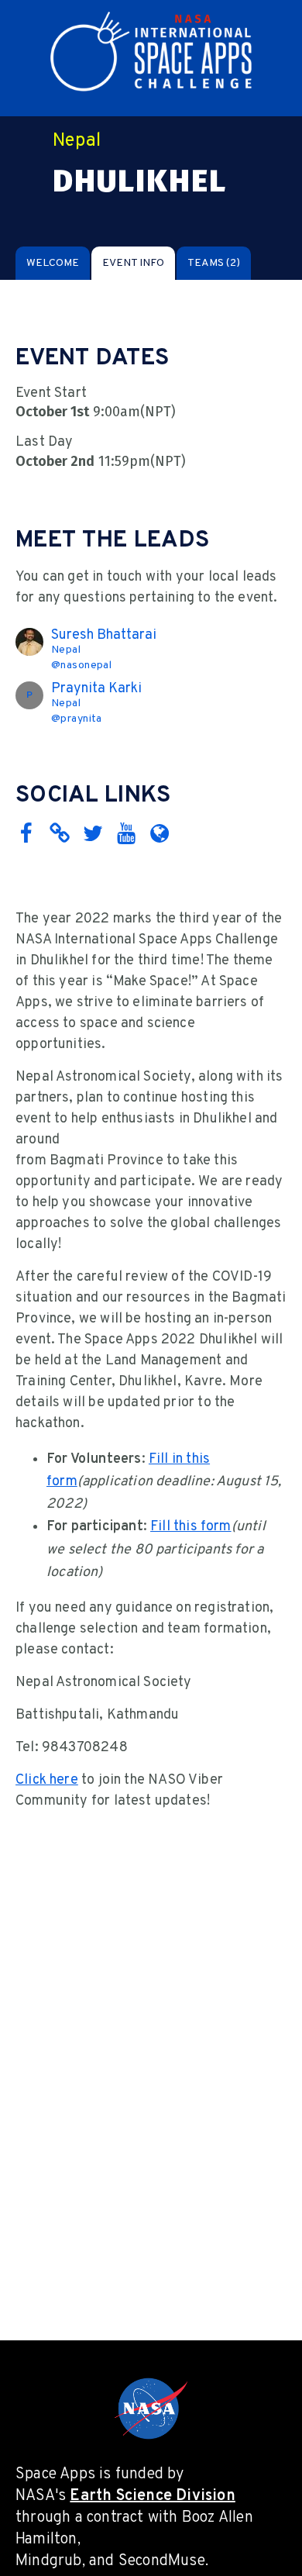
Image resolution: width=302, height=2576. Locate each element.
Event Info (133, 263)
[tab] (53, 263)
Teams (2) (214, 263)
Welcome (53, 263)
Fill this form (191, 1527)
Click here (47, 1780)
